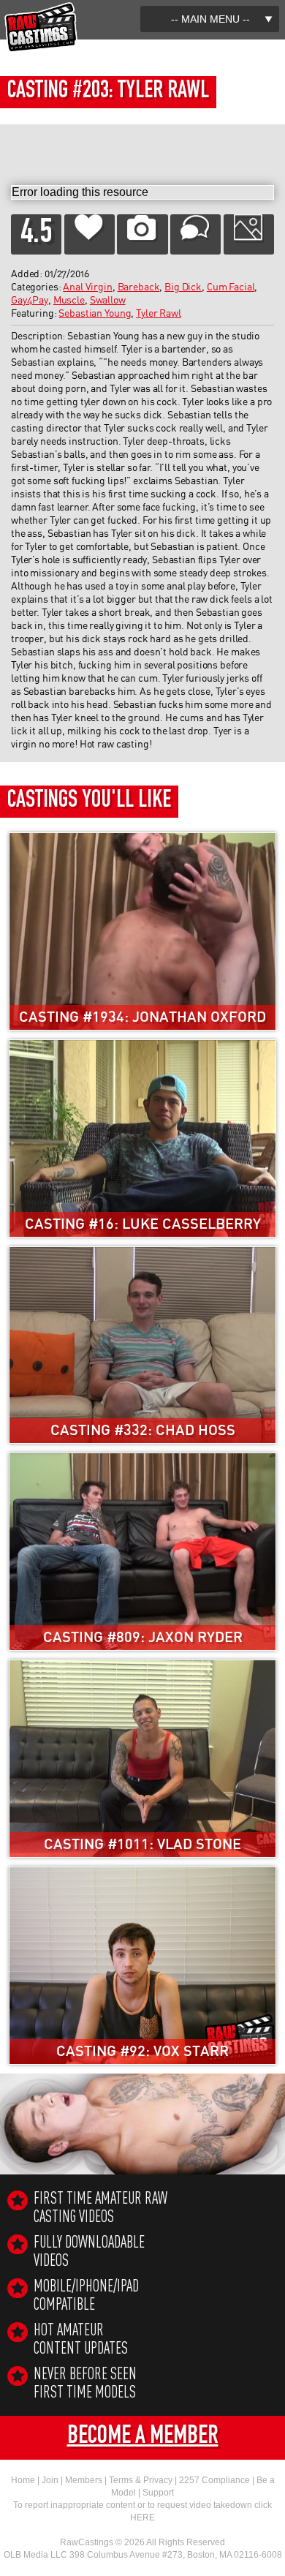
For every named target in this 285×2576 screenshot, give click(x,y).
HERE (142, 2517)
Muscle (69, 301)
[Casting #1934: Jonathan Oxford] (142, 839)
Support (158, 2493)
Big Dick (183, 287)
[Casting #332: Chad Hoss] (142, 1253)
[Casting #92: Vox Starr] (142, 1873)
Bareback (139, 287)
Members (84, 2480)
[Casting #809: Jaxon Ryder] (142, 1460)
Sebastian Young (95, 314)
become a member (143, 2438)
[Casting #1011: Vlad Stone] (142, 1667)
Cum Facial (231, 287)
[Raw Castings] (41, 8)
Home (23, 2480)
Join (50, 2480)
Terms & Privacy (141, 2480)
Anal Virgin (87, 287)
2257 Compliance (214, 2480)
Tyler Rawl (159, 314)
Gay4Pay (30, 301)
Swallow (108, 301)
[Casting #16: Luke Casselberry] (142, 1046)
